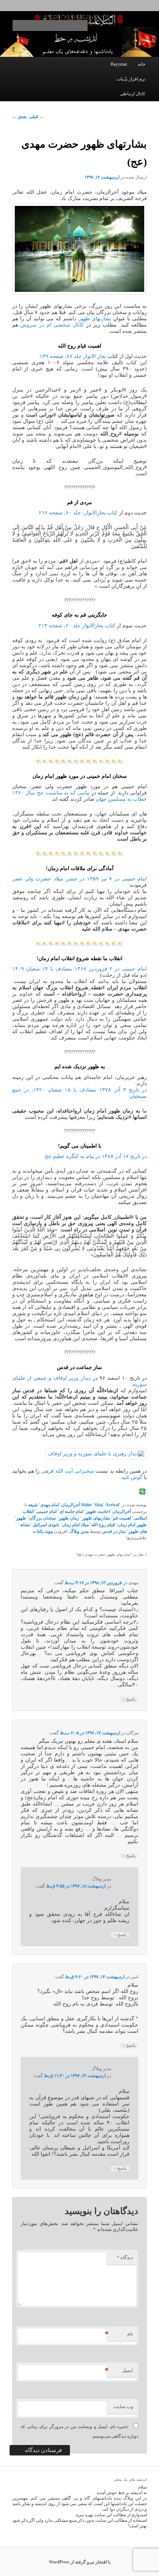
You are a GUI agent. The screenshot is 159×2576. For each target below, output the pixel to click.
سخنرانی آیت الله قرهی (67, 1471)
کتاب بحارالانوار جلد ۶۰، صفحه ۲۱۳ (77, 626)
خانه (142, 64)
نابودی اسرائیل (46, 1525)
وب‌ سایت (123, 2406)
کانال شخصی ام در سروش (52, 325)
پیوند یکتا (45, 1531)
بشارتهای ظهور (95, 319)
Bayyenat (119, 64)
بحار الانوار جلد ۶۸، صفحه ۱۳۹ (73, 356)
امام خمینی (46, 1511)
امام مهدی (50, 1505)
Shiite (86, 1505)
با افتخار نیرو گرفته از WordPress (80, 2562)
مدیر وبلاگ (79, 1531)
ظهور (21, 1518)
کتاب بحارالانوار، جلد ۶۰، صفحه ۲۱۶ (78, 513)
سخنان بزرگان (42, 1518)
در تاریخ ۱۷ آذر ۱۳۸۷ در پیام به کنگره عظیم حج (96, 1156)
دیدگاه (125, 2257)
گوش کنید (132, 1477)
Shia (99, 1505)
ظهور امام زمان (132, 1525)
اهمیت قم (122, 1518)
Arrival (112, 1505)
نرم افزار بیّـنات (131, 79)
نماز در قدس (114, 1531)
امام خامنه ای (71, 1511)
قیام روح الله (103, 1525)
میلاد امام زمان (75, 1525)
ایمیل (120, 2370)
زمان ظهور (69, 1518)
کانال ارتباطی (133, 94)
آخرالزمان (71, 1505)
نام (120, 2334)
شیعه (33, 1505)
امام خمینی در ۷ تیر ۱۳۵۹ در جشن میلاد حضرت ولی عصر (80, 879)
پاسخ (129, 1699)
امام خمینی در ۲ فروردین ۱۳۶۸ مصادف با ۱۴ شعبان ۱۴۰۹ (80, 969)
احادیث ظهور (98, 1511)
